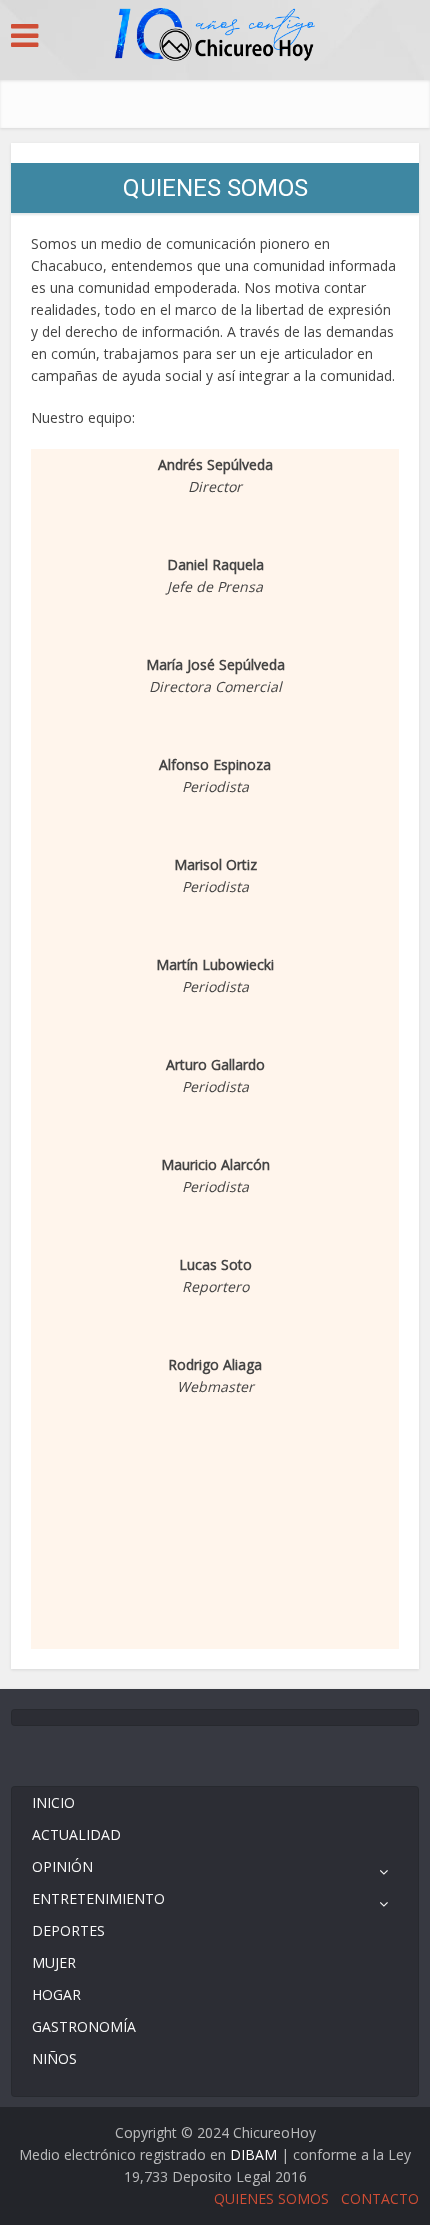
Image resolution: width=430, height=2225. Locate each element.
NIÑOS (54, 2058)
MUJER (54, 1962)
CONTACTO (380, 2198)
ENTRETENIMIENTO (98, 1898)
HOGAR (56, 1994)
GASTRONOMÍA (84, 2026)
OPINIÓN (62, 1866)
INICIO (53, 1802)
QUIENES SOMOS (271, 2198)
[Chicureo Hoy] (215, 37)
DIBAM (253, 2154)
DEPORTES (68, 1930)
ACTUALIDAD (76, 1834)
